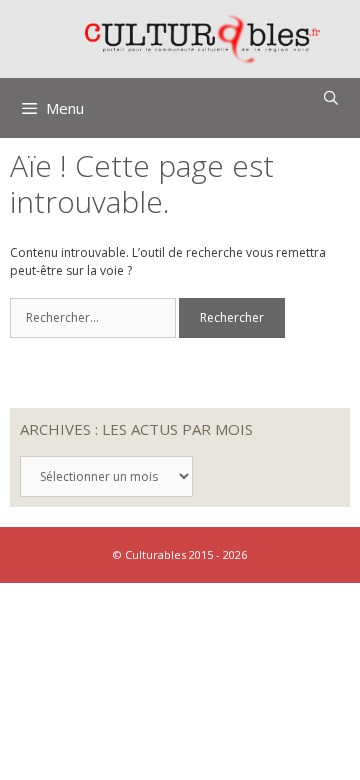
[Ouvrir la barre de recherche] (331, 98)
